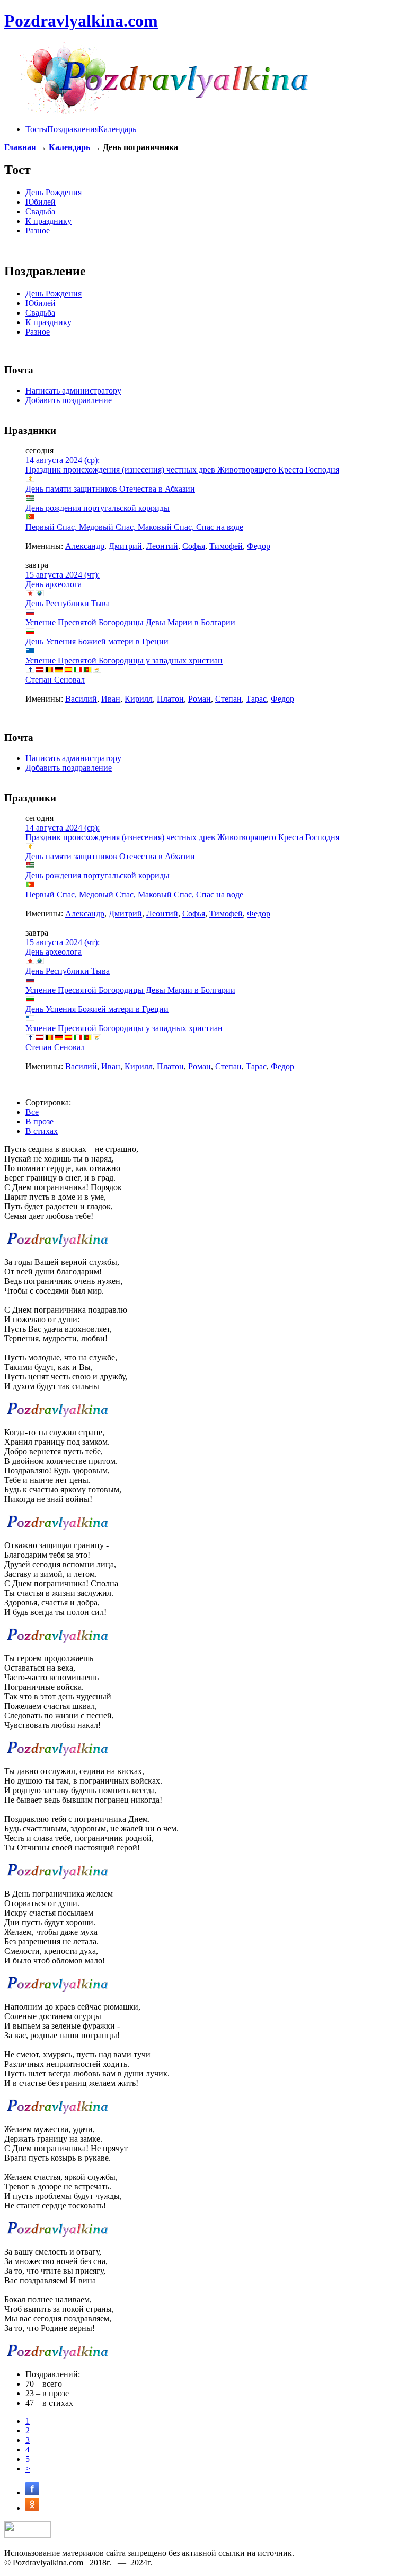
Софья (194, 546)
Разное (38, 230)
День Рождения (54, 192)
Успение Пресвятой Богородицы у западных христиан (124, 661)
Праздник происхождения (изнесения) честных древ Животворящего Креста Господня (182, 470)
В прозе (39, 1121)
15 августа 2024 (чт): (63, 575)
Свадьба (40, 211)
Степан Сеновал (55, 680)
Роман (200, 699)
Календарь (117, 129)
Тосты (37, 129)
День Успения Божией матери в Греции (97, 641)
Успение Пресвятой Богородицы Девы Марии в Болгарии (130, 622)
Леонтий (162, 546)
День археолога (54, 584)
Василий (81, 699)
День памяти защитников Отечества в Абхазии (110, 489)
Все (32, 1112)
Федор (259, 546)
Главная (20, 147)
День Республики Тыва (68, 603)
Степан (228, 699)
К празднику (48, 221)
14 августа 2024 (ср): (63, 460)
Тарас (256, 699)
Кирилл (139, 699)
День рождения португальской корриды (98, 508)
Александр (85, 546)
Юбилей (41, 202)
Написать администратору (73, 391)
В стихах (42, 1131)
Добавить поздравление (69, 400)
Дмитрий (125, 546)
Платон (170, 699)
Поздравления (73, 129)
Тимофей (226, 546)
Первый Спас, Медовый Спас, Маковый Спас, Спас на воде (134, 527)
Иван (111, 699)
